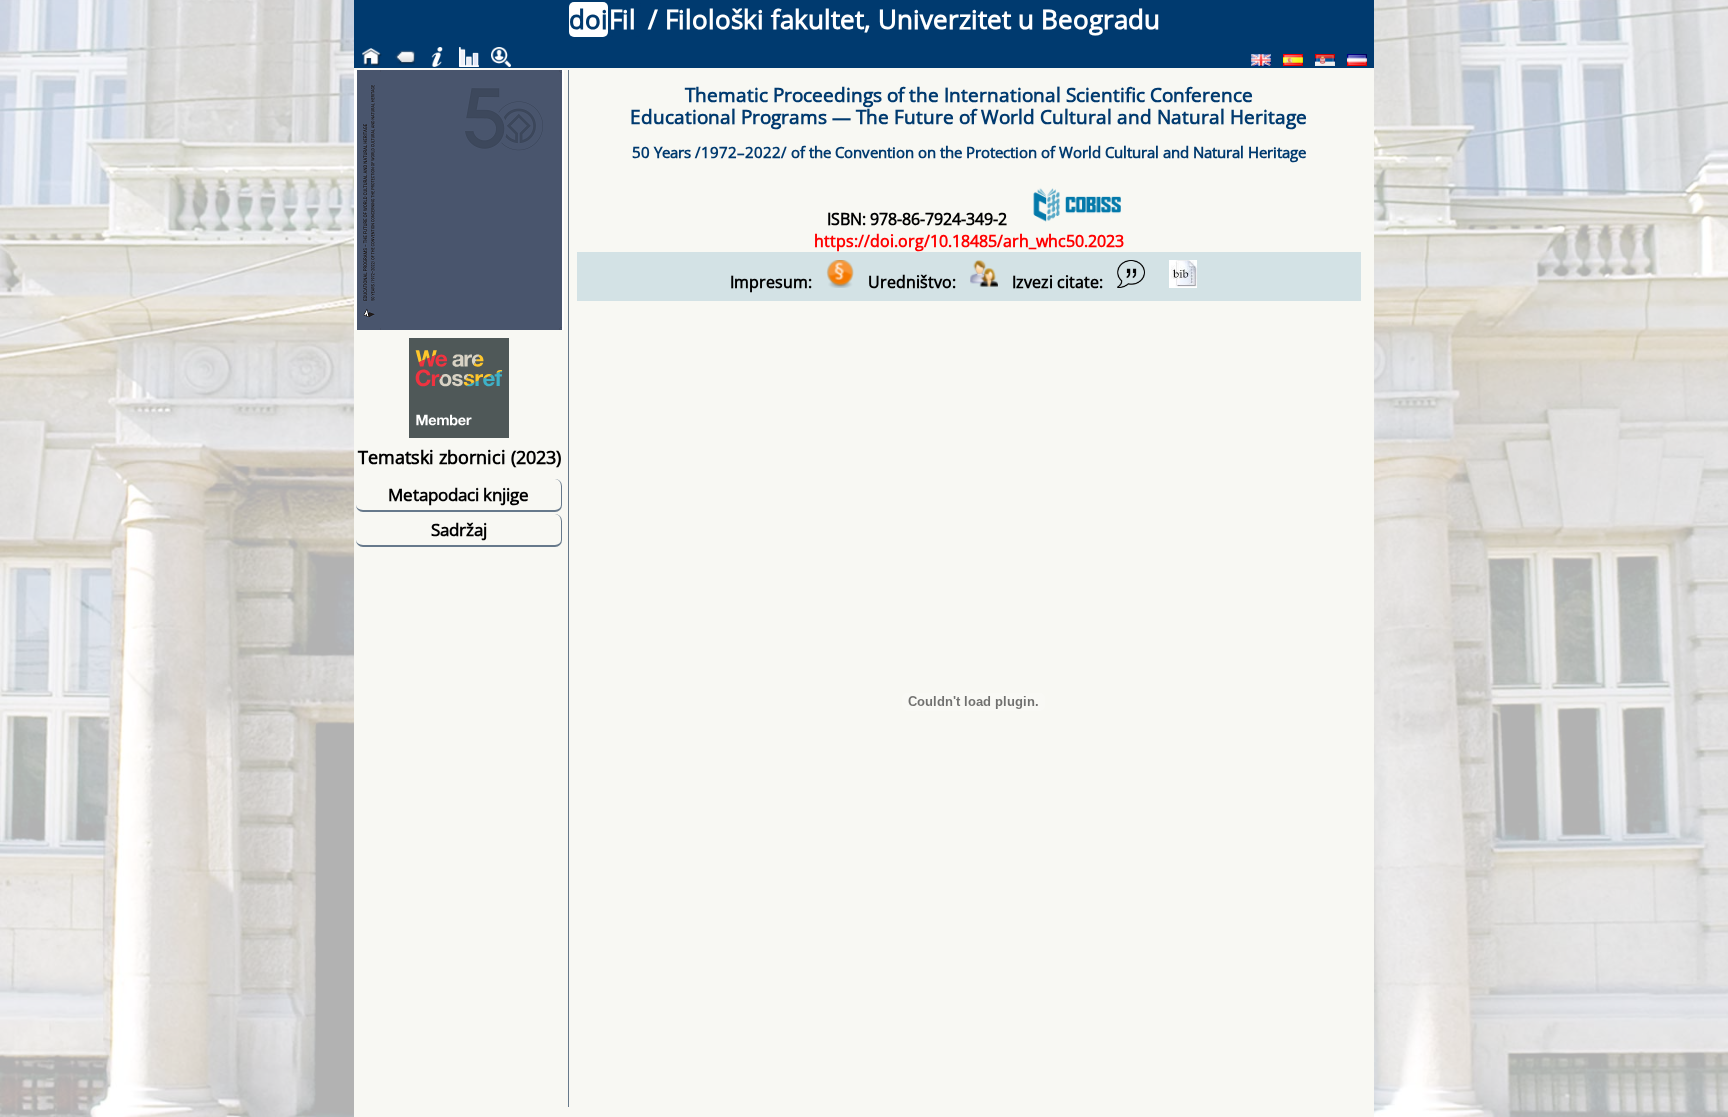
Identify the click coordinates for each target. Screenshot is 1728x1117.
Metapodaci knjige (458, 494)
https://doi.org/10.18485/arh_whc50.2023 (969, 241)
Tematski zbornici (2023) (459, 456)
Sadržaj (459, 529)
